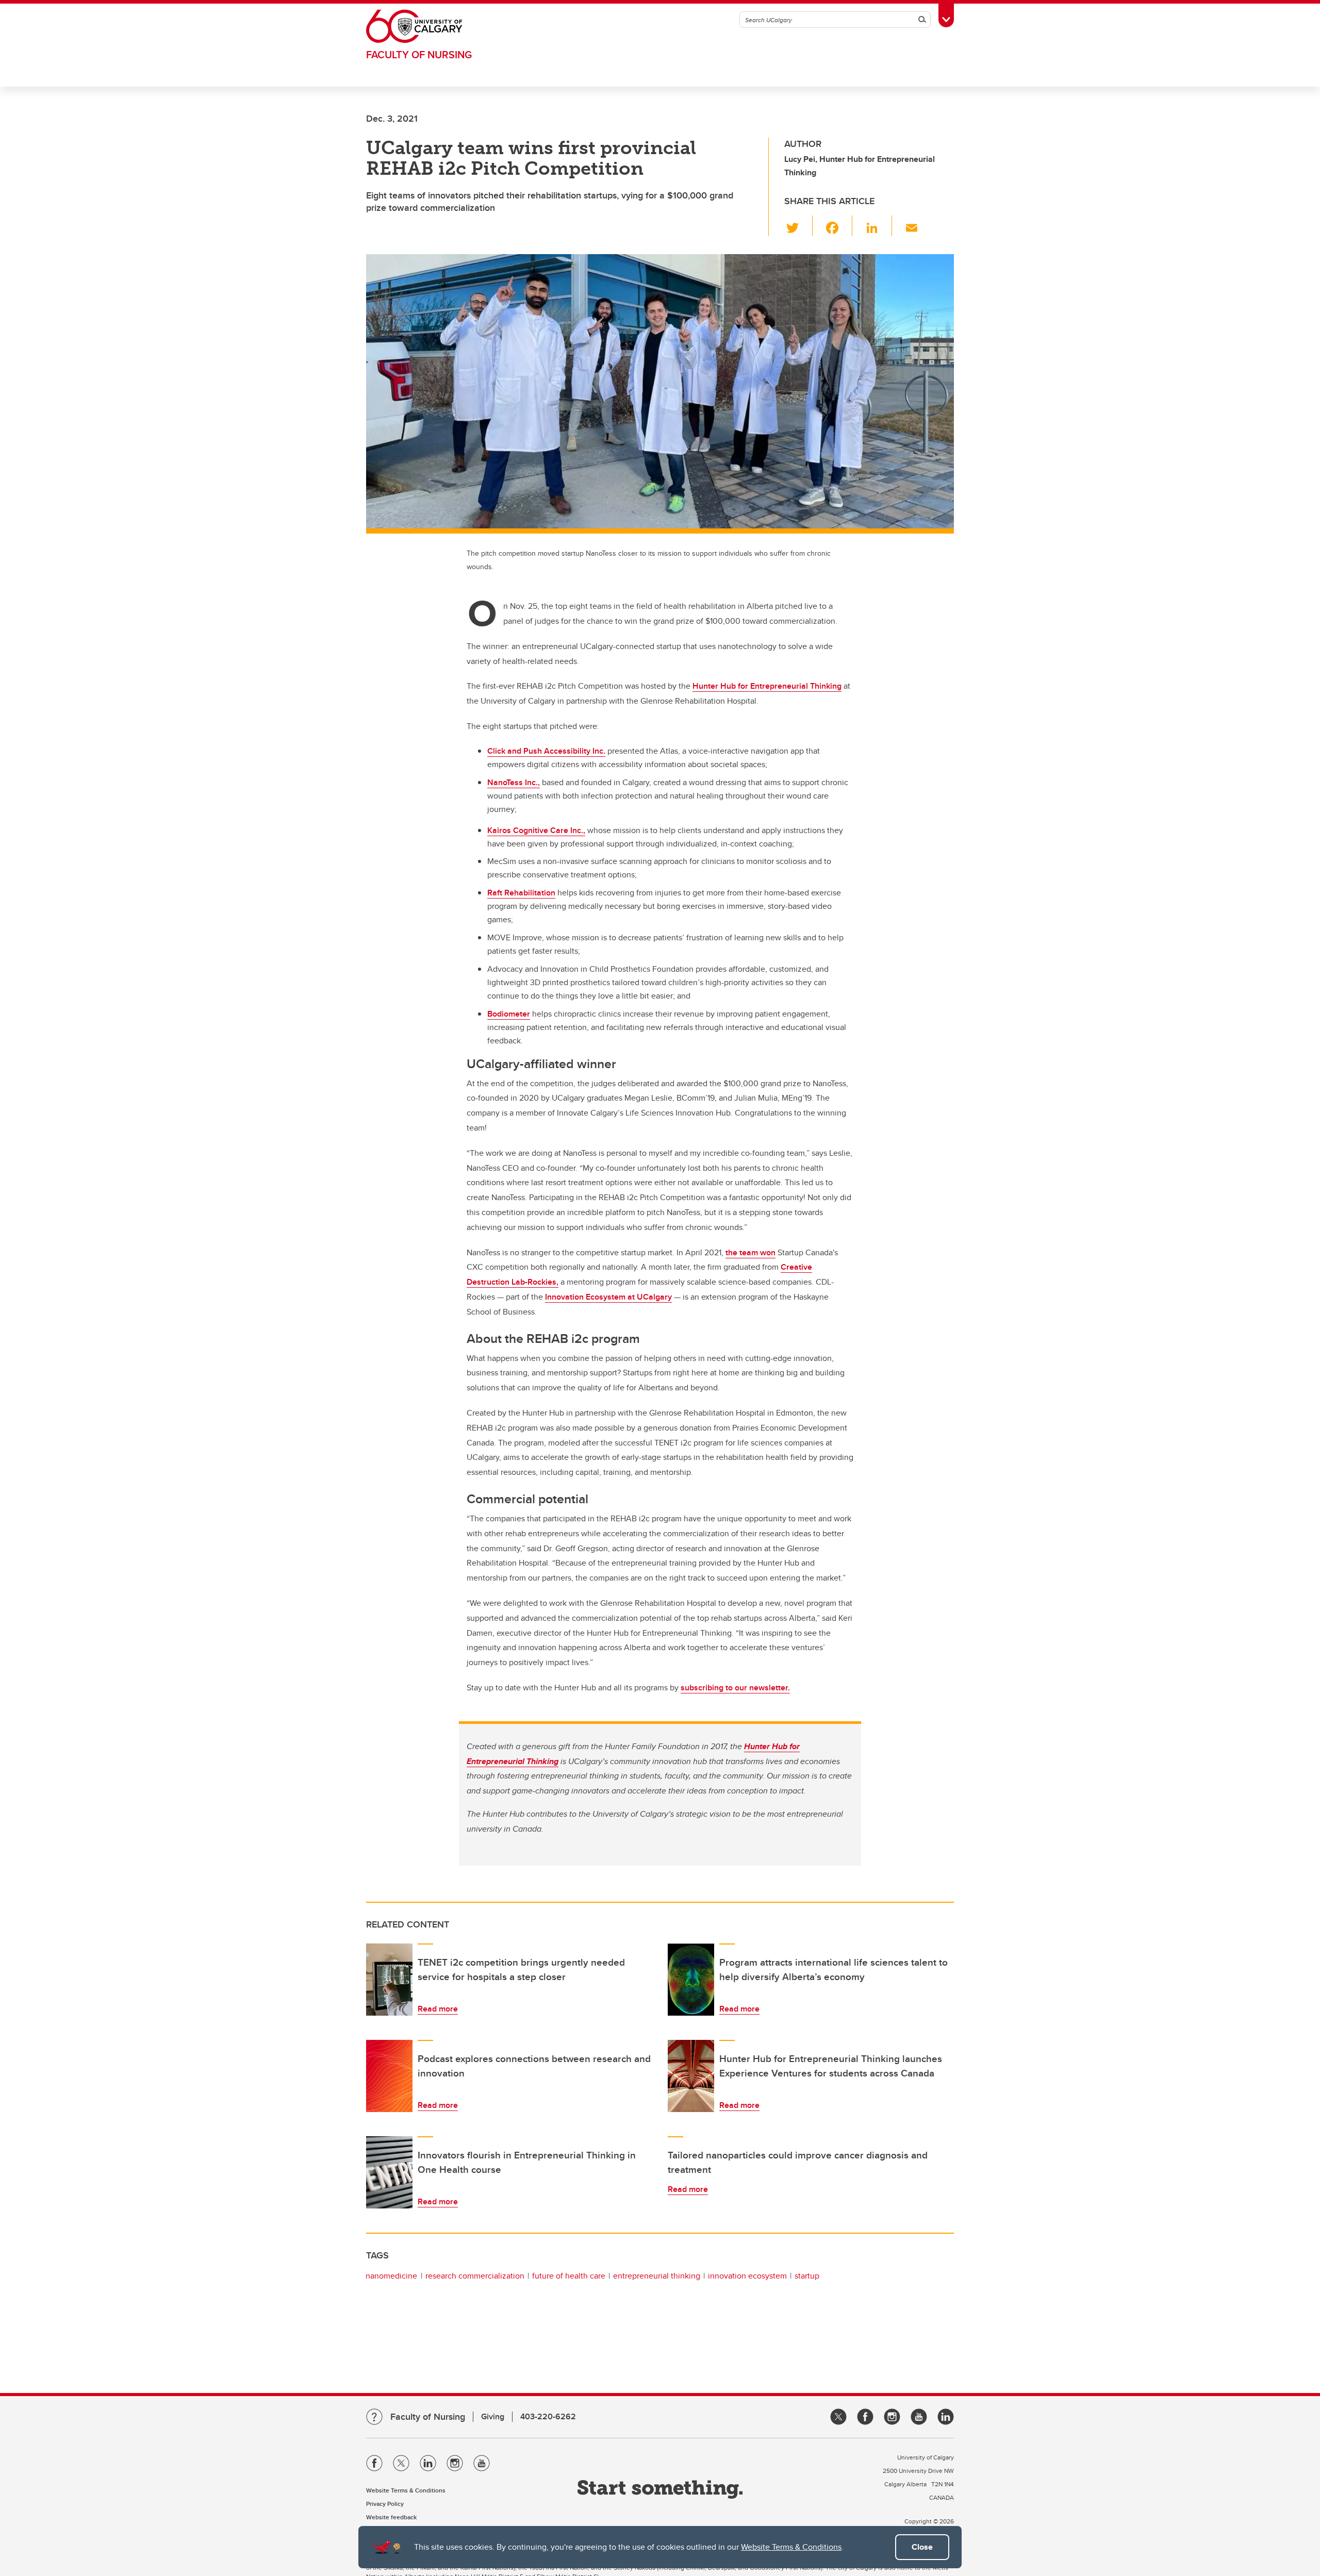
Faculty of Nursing (419, 54)
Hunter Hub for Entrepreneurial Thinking (767, 686)
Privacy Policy (385, 2504)
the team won (750, 1252)
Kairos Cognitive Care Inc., (536, 830)
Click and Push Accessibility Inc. (546, 751)
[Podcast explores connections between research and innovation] (389, 2076)
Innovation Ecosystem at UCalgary (608, 1297)
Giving (493, 2416)
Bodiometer (509, 1014)
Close (922, 2547)
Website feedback (391, 2517)
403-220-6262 (548, 2416)
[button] (798, 226)
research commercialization (475, 2276)
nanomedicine (391, 2276)
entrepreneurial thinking (657, 2276)
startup (807, 2276)
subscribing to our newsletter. (735, 1688)
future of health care (569, 2276)
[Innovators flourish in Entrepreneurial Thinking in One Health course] (389, 2172)
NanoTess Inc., (514, 782)
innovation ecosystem (747, 2276)
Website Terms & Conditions (791, 2547)
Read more (438, 2009)
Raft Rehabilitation (521, 893)
